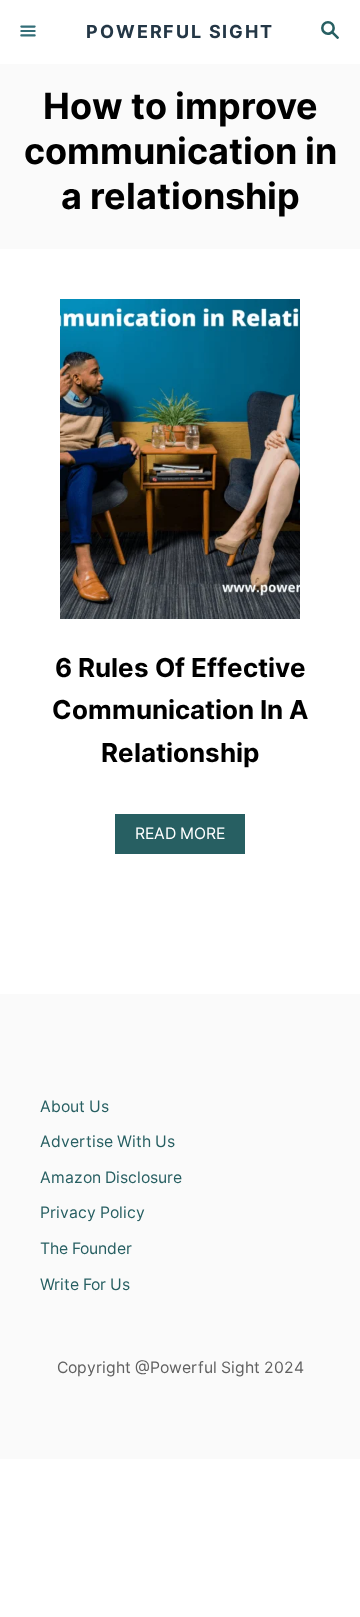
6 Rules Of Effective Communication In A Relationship (180, 710)
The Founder (86, 1248)
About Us (74, 1106)
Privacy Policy (92, 1212)
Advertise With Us (107, 1141)
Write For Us (85, 1284)
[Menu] (30, 32)
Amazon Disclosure (111, 1177)
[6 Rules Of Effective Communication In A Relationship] (180, 468)
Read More (190, 833)
